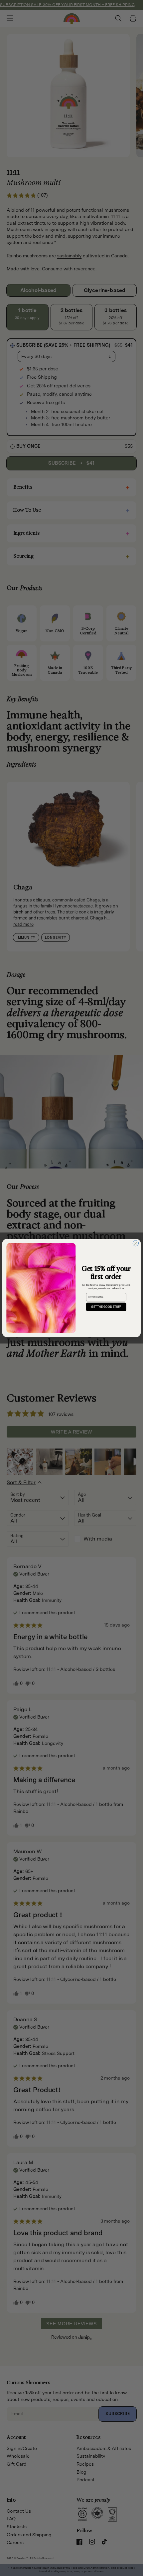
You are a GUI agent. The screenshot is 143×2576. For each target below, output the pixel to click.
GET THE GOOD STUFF (106, 1307)
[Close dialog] (136, 1243)
